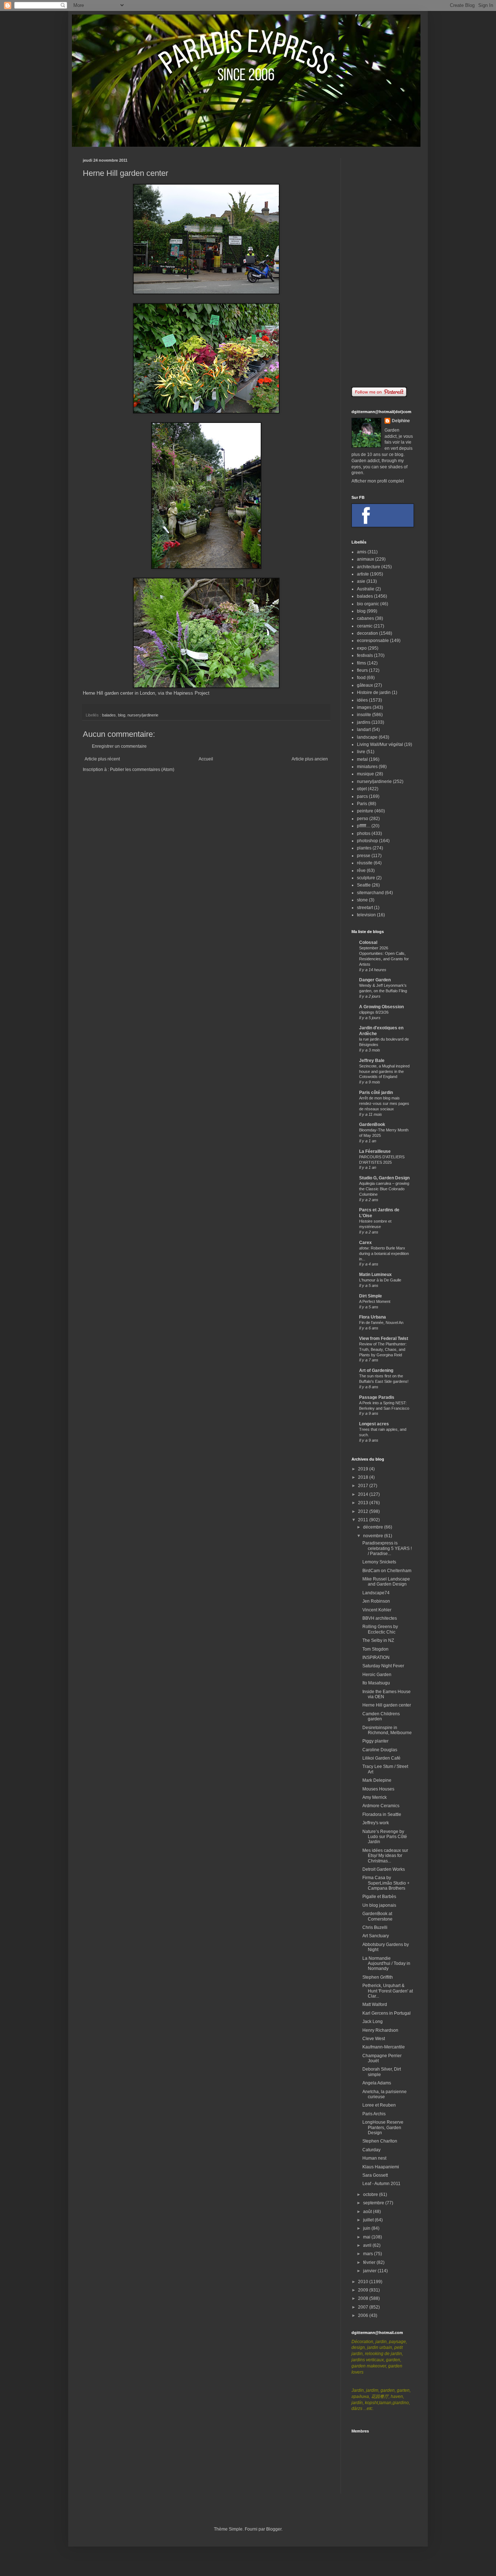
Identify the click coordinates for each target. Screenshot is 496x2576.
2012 (364, 1511)
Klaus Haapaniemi (381, 2167)
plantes (364, 848)
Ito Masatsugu (376, 1683)
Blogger (274, 2529)
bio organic (368, 604)
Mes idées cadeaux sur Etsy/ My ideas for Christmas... (385, 1856)
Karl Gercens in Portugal (387, 2013)
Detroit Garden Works (384, 1869)
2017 (364, 1486)
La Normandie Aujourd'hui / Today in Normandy (386, 1964)
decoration (367, 633)
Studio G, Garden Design (384, 1178)
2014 (364, 1494)
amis (362, 552)
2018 (364, 1477)
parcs (362, 796)
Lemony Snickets (379, 1562)
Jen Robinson (376, 1601)
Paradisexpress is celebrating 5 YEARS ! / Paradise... (387, 1548)
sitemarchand (370, 893)
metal (362, 759)
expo (362, 648)
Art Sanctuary (376, 1936)
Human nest (374, 2158)
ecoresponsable (373, 641)
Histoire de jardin (374, 693)
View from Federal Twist (384, 1339)
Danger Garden (375, 980)
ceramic (365, 626)
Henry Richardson (380, 2030)
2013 (364, 1503)
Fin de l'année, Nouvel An (381, 1323)
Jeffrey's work (376, 1823)
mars (369, 2254)
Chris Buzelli (375, 1927)
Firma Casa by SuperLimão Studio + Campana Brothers (386, 1883)
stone (362, 900)
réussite (365, 863)
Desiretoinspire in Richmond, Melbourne (387, 1730)
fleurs (362, 670)
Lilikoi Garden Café (381, 1758)
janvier (370, 2271)
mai (367, 2237)
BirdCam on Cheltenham (387, 1571)
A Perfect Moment (375, 1301)
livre (361, 752)
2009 (364, 2290)
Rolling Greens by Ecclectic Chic (380, 1629)
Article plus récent (102, 759)
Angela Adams (377, 2083)
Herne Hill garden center (387, 1705)
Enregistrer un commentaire (119, 746)
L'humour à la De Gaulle (380, 1280)
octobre (371, 2195)
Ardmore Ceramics (381, 1806)
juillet (369, 2220)
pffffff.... (364, 826)
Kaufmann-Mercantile (384, 2047)
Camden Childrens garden (381, 1716)
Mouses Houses (378, 1789)
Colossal (368, 942)
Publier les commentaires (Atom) (142, 770)
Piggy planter (375, 1741)
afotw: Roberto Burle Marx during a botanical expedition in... (384, 1253)
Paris (362, 804)
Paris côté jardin (376, 1093)
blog (122, 715)
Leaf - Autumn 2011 (381, 2184)
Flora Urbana (373, 1317)
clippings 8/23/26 (374, 1012)
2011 (364, 1520)
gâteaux (365, 685)
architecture (369, 567)
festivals (365, 655)
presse (364, 856)
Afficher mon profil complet (378, 481)
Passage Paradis (377, 1397)
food (361, 678)
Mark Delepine (377, 1780)
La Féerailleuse (375, 1151)
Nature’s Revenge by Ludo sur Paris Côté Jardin (385, 1837)
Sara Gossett (375, 2175)
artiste (363, 574)
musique (365, 774)
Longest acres (374, 1424)
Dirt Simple (371, 1296)
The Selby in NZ (378, 1640)
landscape (367, 737)
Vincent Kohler (377, 1610)
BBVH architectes (380, 1618)
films (361, 663)
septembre (374, 2203)
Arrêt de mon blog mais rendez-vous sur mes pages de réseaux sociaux (384, 1103)
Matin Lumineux (375, 1275)
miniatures (367, 767)
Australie (366, 589)
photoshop (367, 841)
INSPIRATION (376, 1658)
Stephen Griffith (378, 1977)
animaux (365, 559)
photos (364, 833)
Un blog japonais (379, 1905)
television (366, 915)
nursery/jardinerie (143, 715)
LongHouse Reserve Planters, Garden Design (383, 2127)
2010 (364, 2282)
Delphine (401, 421)
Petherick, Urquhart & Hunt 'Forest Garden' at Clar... (388, 1991)
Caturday (371, 2150)
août (368, 2212)
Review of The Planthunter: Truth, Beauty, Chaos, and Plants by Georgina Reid (383, 1349)
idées (362, 700)
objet (362, 789)
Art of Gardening (376, 1370)
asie (361, 581)
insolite (364, 715)
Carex (365, 1243)
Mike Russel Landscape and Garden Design (386, 1582)
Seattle (364, 885)
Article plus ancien (310, 759)
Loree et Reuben (379, 2105)
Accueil (206, 759)
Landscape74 (376, 1593)
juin (367, 2228)
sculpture (366, 878)
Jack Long (373, 2022)
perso (363, 819)
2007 (364, 2307)
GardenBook (372, 1125)
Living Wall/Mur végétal (380, 744)
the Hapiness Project (188, 693)
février (370, 2262)
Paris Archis (374, 2114)
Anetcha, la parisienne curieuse (385, 2094)
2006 (364, 2315)
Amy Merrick (375, 1797)
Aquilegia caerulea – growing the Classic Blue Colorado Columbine (384, 1189)
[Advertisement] (382, 267)
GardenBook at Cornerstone (377, 1916)
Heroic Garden (377, 1675)
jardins (364, 722)
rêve (361, 871)
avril (368, 2245)
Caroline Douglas (380, 1750)
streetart (365, 908)
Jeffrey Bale (372, 1061)
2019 (364, 1469)
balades (109, 715)
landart (364, 730)
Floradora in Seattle (382, 1814)
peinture (365, 811)
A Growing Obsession (381, 1007)
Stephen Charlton (380, 2141)
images (364, 707)
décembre (374, 1527)
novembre (374, 1536)
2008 (364, 2298)
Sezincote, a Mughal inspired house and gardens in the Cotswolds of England (384, 1071)
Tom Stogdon (375, 1649)
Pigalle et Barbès (379, 1897)
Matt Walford (375, 2004)
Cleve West (374, 2039)
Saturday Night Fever (383, 1666)
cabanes (365, 618)
